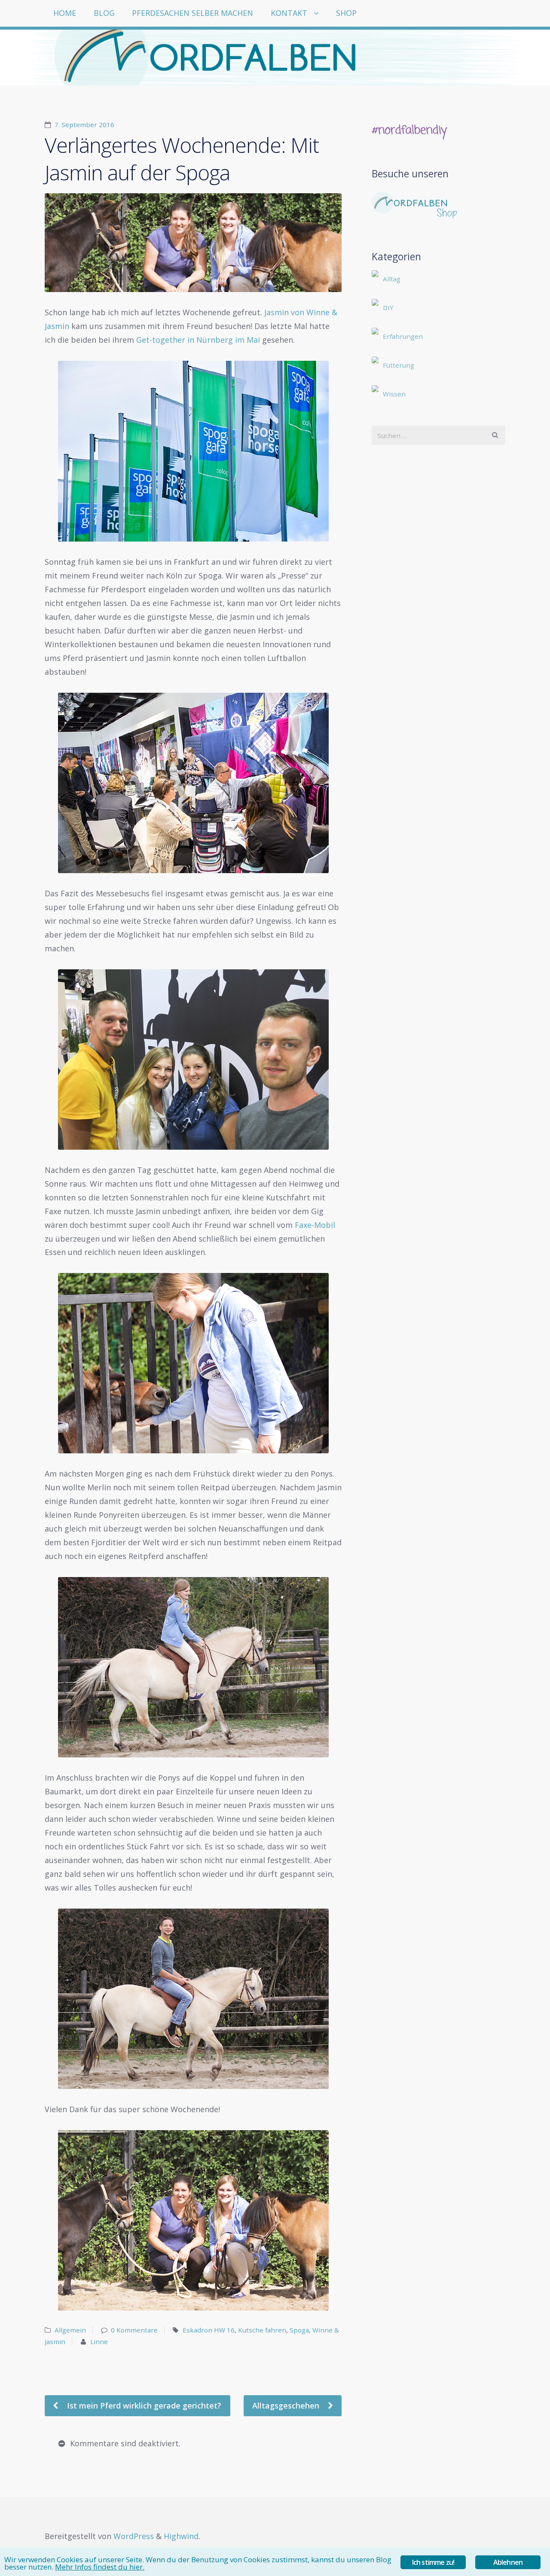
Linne (99, 2342)
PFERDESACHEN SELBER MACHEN (192, 13)
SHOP (346, 13)
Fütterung (399, 365)
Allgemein (70, 2330)
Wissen (394, 394)
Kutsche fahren (262, 2330)
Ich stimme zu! (433, 2562)
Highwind (181, 2536)
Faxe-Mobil (315, 1225)
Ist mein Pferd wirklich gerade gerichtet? (143, 2405)
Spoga (299, 2330)
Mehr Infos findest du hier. (100, 2567)
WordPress (134, 2536)
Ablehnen (508, 2562)
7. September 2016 (84, 125)
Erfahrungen (403, 336)
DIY (388, 308)
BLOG (104, 13)
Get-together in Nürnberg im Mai (199, 340)
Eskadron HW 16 (209, 2330)
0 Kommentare (134, 2330)
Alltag (392, 279)
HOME (65, 13)
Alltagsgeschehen (287, 2405)
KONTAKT (289, 13)
